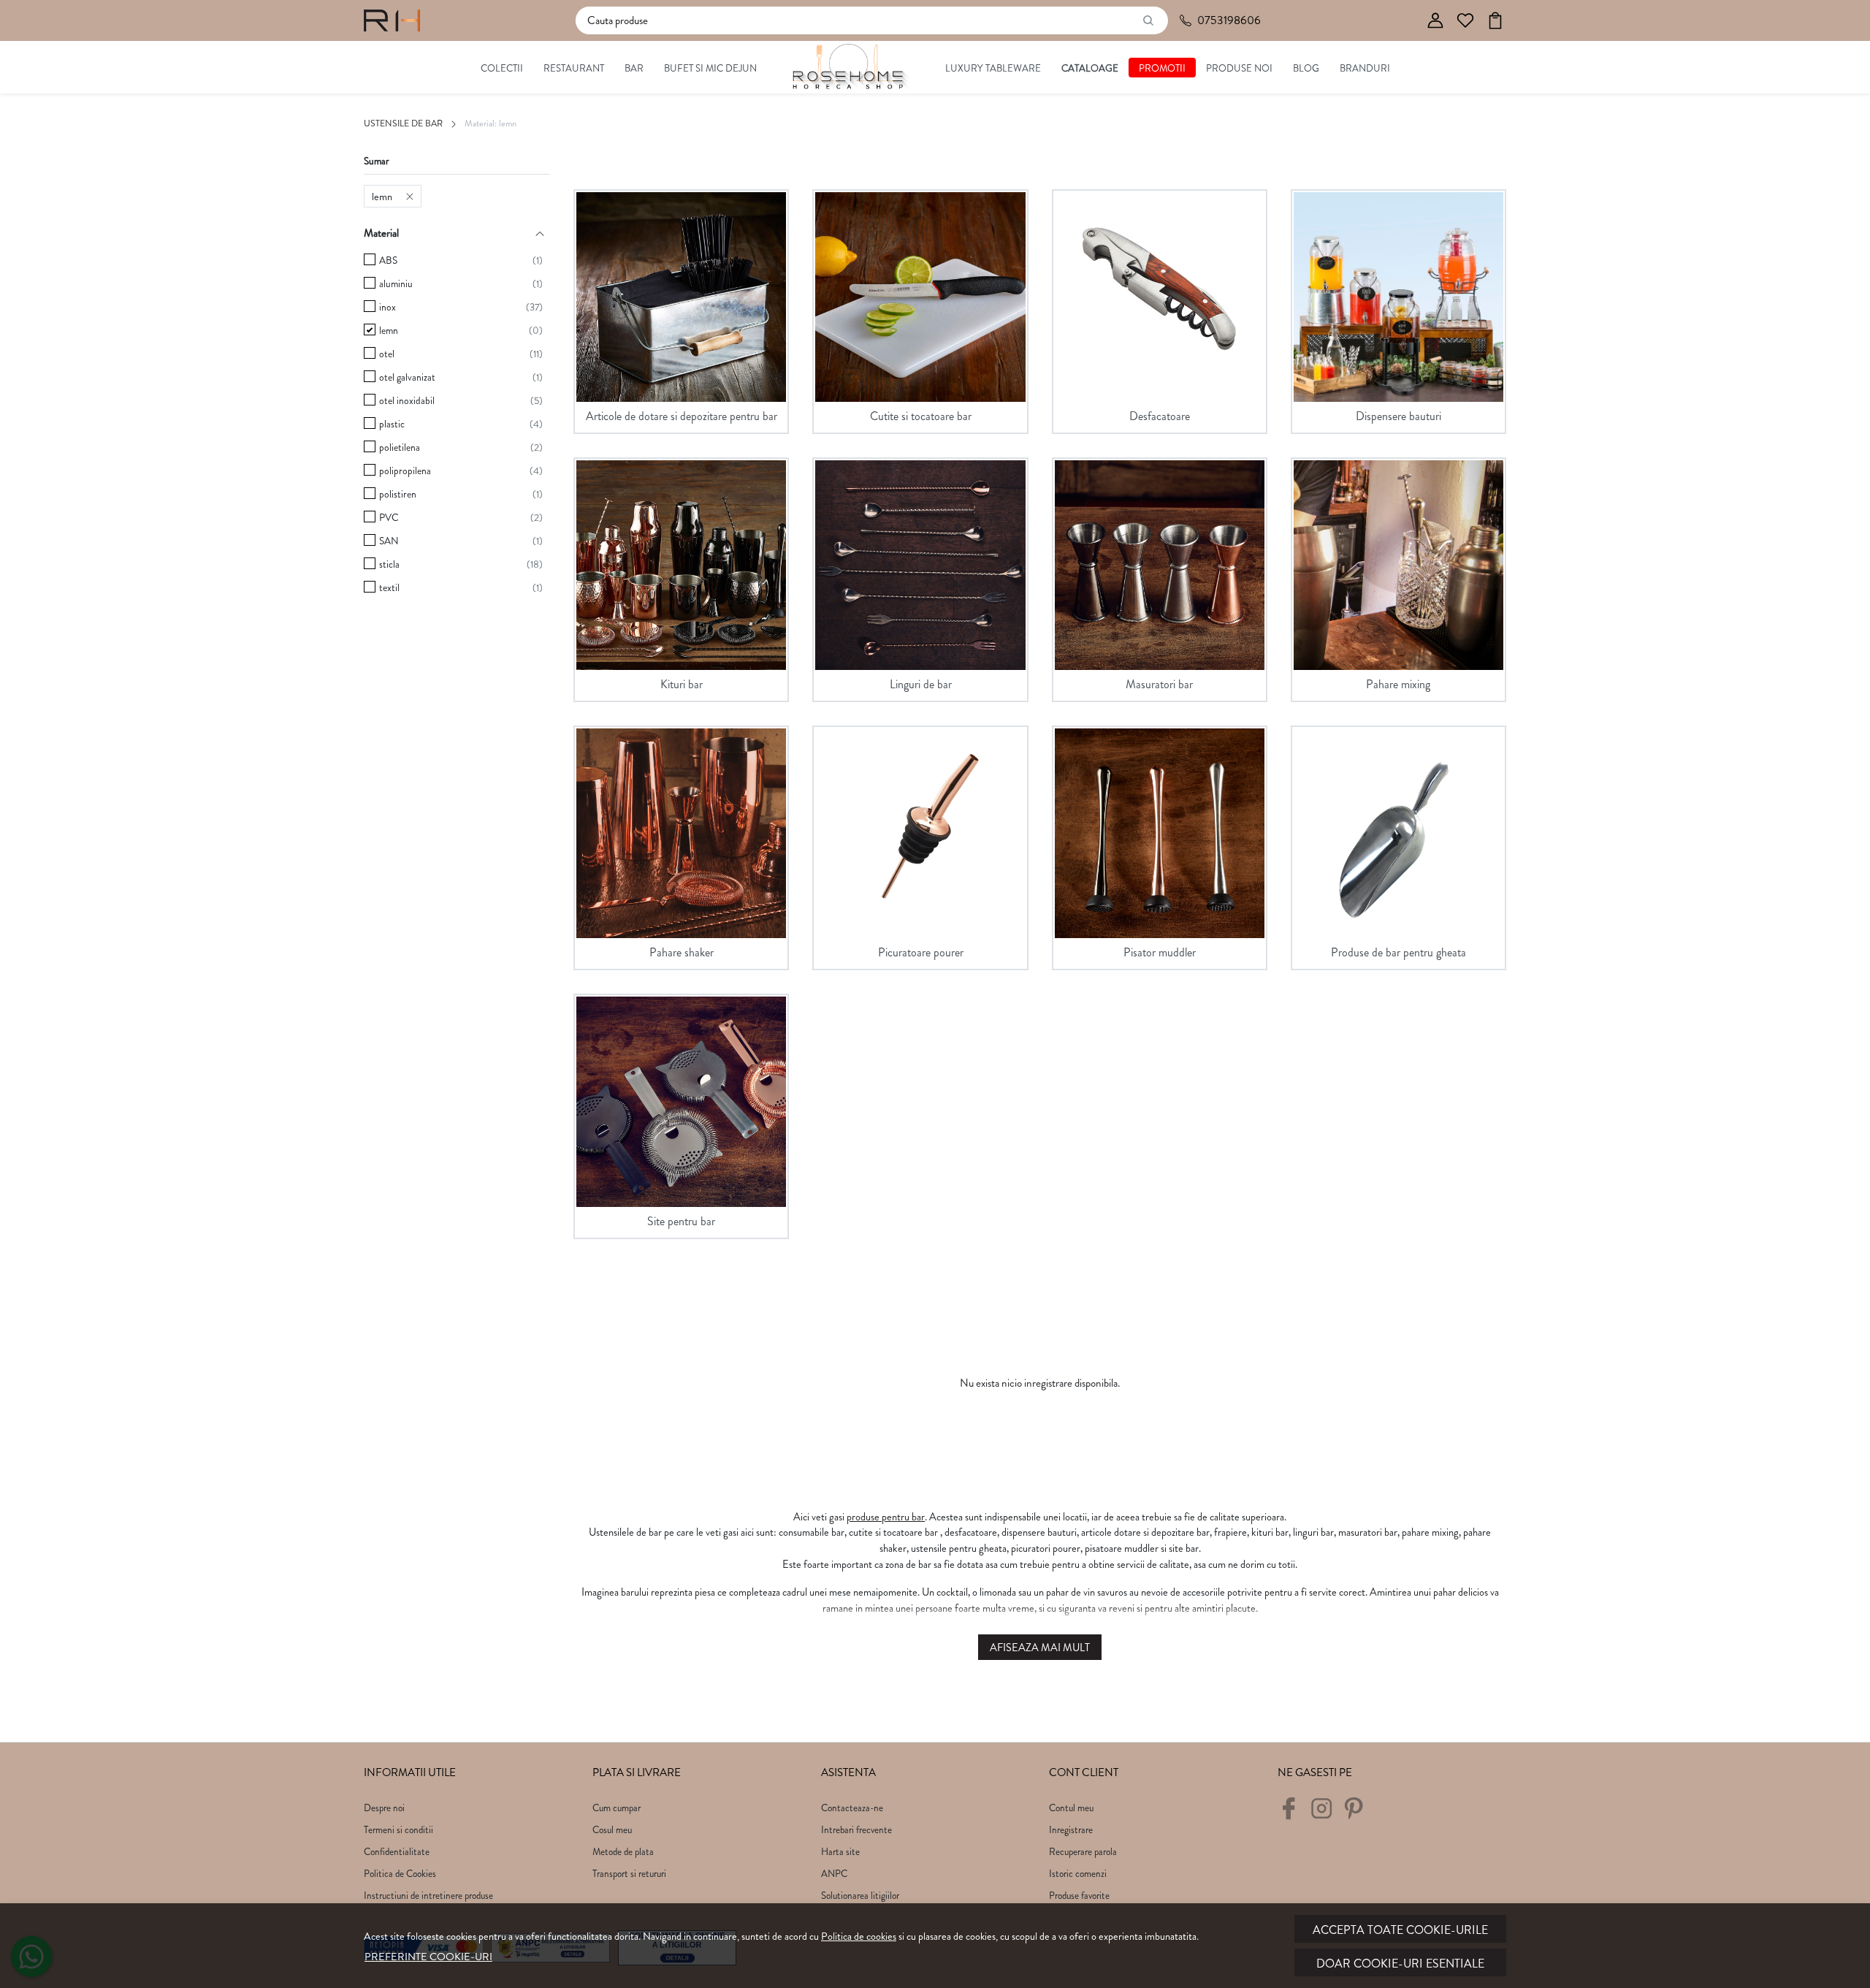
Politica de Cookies (400, 1874)
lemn (382, 197)
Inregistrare (1071, 1830)
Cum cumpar (617, 1808)
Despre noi (384, 1808)
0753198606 (1229, 20)
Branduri (1365, 68)
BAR (634, 68)
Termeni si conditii (398, 1830)
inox (388, 307)
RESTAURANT (574, 68)
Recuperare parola (1083, 1852)
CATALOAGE (1090, 68)
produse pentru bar (886, 1517)
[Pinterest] (1358, 1814)
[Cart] (1495, 21)
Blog (1306, 68)
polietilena (400, 448)
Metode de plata (623, 1852)
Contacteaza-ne (852, 1808)
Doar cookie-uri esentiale (1400, 1964)
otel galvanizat (407, 377)
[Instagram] (1325, 1814)
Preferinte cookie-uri (428, 1957)
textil (389, 588)
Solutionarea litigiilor (860, 1896)
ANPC (834, 1874)
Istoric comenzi (1078, 1874)
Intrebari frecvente (856, 1830)
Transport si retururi (629, 1874)
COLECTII (502, 68)
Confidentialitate (397, 1852)
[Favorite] (1465, 21)
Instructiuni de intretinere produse (428, 1896)
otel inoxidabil (407, 401)
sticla (389, 564)
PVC (389, 518)
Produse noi (1239, 68)
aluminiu (396, 284)
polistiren (398, 494)
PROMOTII (1162, 68)
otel (387, 354)
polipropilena (405, 471)
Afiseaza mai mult (1040, 1648)
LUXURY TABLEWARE (993, 68)
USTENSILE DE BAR (403, 123)
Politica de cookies (859, 1936)
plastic (392, 424)
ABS (388, 260)
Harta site (840, 1852)
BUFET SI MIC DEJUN (710, 68)
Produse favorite (1079, 1896)
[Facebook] (1293, 1814)
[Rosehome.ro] (392, 20)
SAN (389, 541)
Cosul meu (612, 1830)
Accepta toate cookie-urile (1400, 1930)
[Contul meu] (1435, 21)
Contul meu (1071, 1808)
